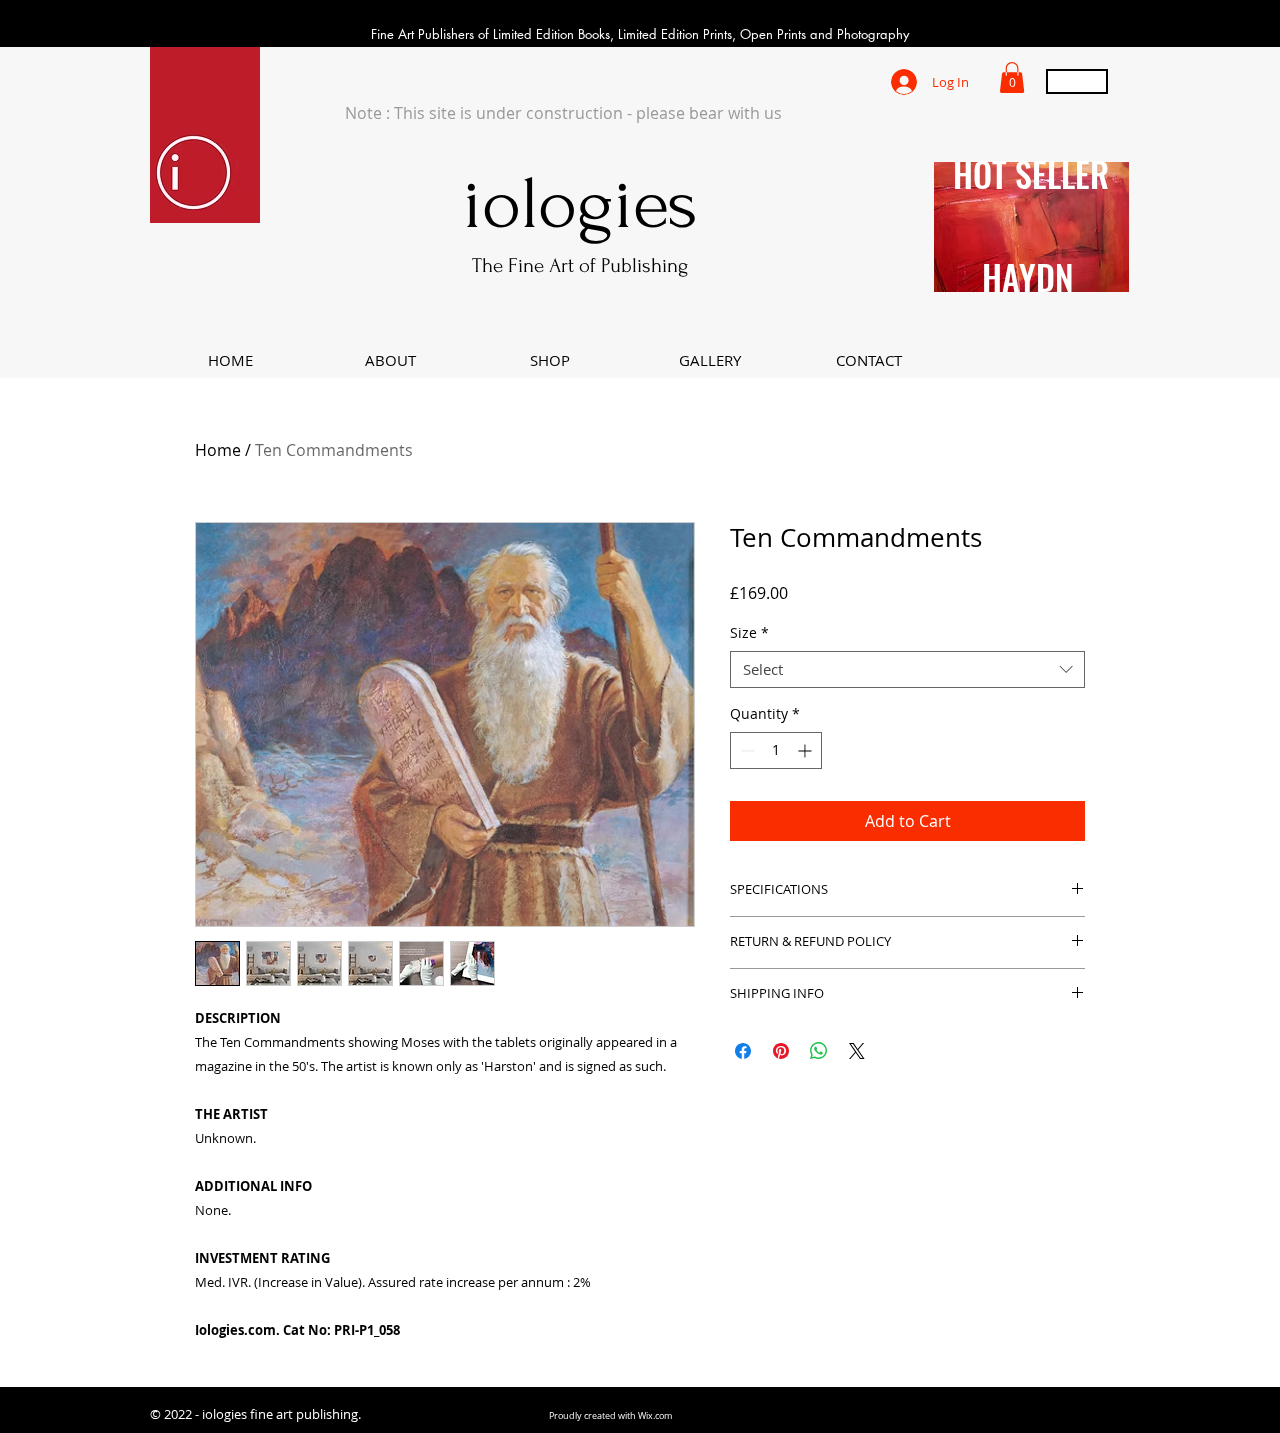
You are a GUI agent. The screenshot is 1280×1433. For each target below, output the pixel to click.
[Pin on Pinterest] (781, 1051)
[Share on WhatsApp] (819, 1051)
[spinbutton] (776, 750)
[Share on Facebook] (743, 1051)
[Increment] (806, 750)
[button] (1012, 77)
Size (749, 633)
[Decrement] (745, 750)
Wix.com (655, 1416)
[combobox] (907, 670)
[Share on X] (857, 1051)
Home (218, 450)
